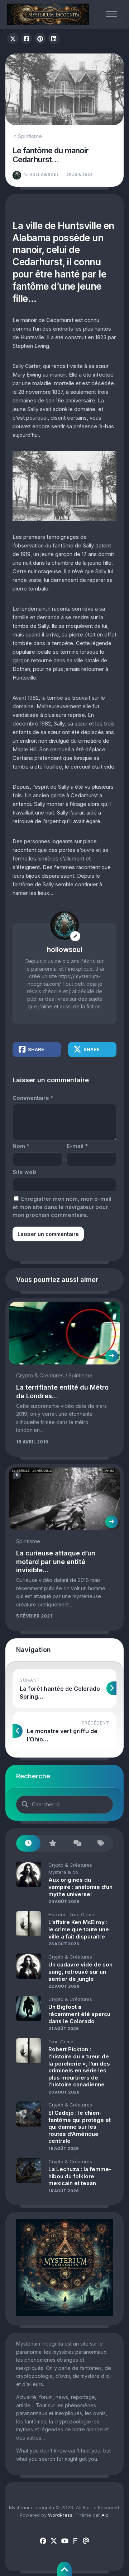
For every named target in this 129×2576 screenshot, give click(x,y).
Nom (21, 1146)
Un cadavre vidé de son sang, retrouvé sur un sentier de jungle (80, 1971)
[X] (54, 2541)
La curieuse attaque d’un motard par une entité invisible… (56, 1562)
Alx (105, 2515)
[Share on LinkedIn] (54, 38)
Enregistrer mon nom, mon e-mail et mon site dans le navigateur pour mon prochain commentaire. (62, 1207)
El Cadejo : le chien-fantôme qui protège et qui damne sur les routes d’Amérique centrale (80, 2127)
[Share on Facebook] (27, 38)
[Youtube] (64, 2541)
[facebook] (43, 2541)
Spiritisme (30, 136)
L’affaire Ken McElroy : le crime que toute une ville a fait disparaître (79, 1929)
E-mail (77, 1146)
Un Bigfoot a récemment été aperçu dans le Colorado (79, 2014)
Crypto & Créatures (40, 1375)
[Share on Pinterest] (40, 38)
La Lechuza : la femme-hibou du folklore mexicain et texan (80, 2176)
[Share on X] (13, 38)
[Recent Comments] (77, 1844)
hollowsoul (41, 175)
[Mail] (86, 2541)
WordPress (60, 2515)
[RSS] (75, 2541)
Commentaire (33, 1098)
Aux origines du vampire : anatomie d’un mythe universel (80, 1887)
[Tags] (101, 1844)
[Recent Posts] (28, 1844)
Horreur (57, 1914)
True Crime (82, 1914)
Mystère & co (63, 1872)
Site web (24, 1172)
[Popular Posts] (53, 1844)
